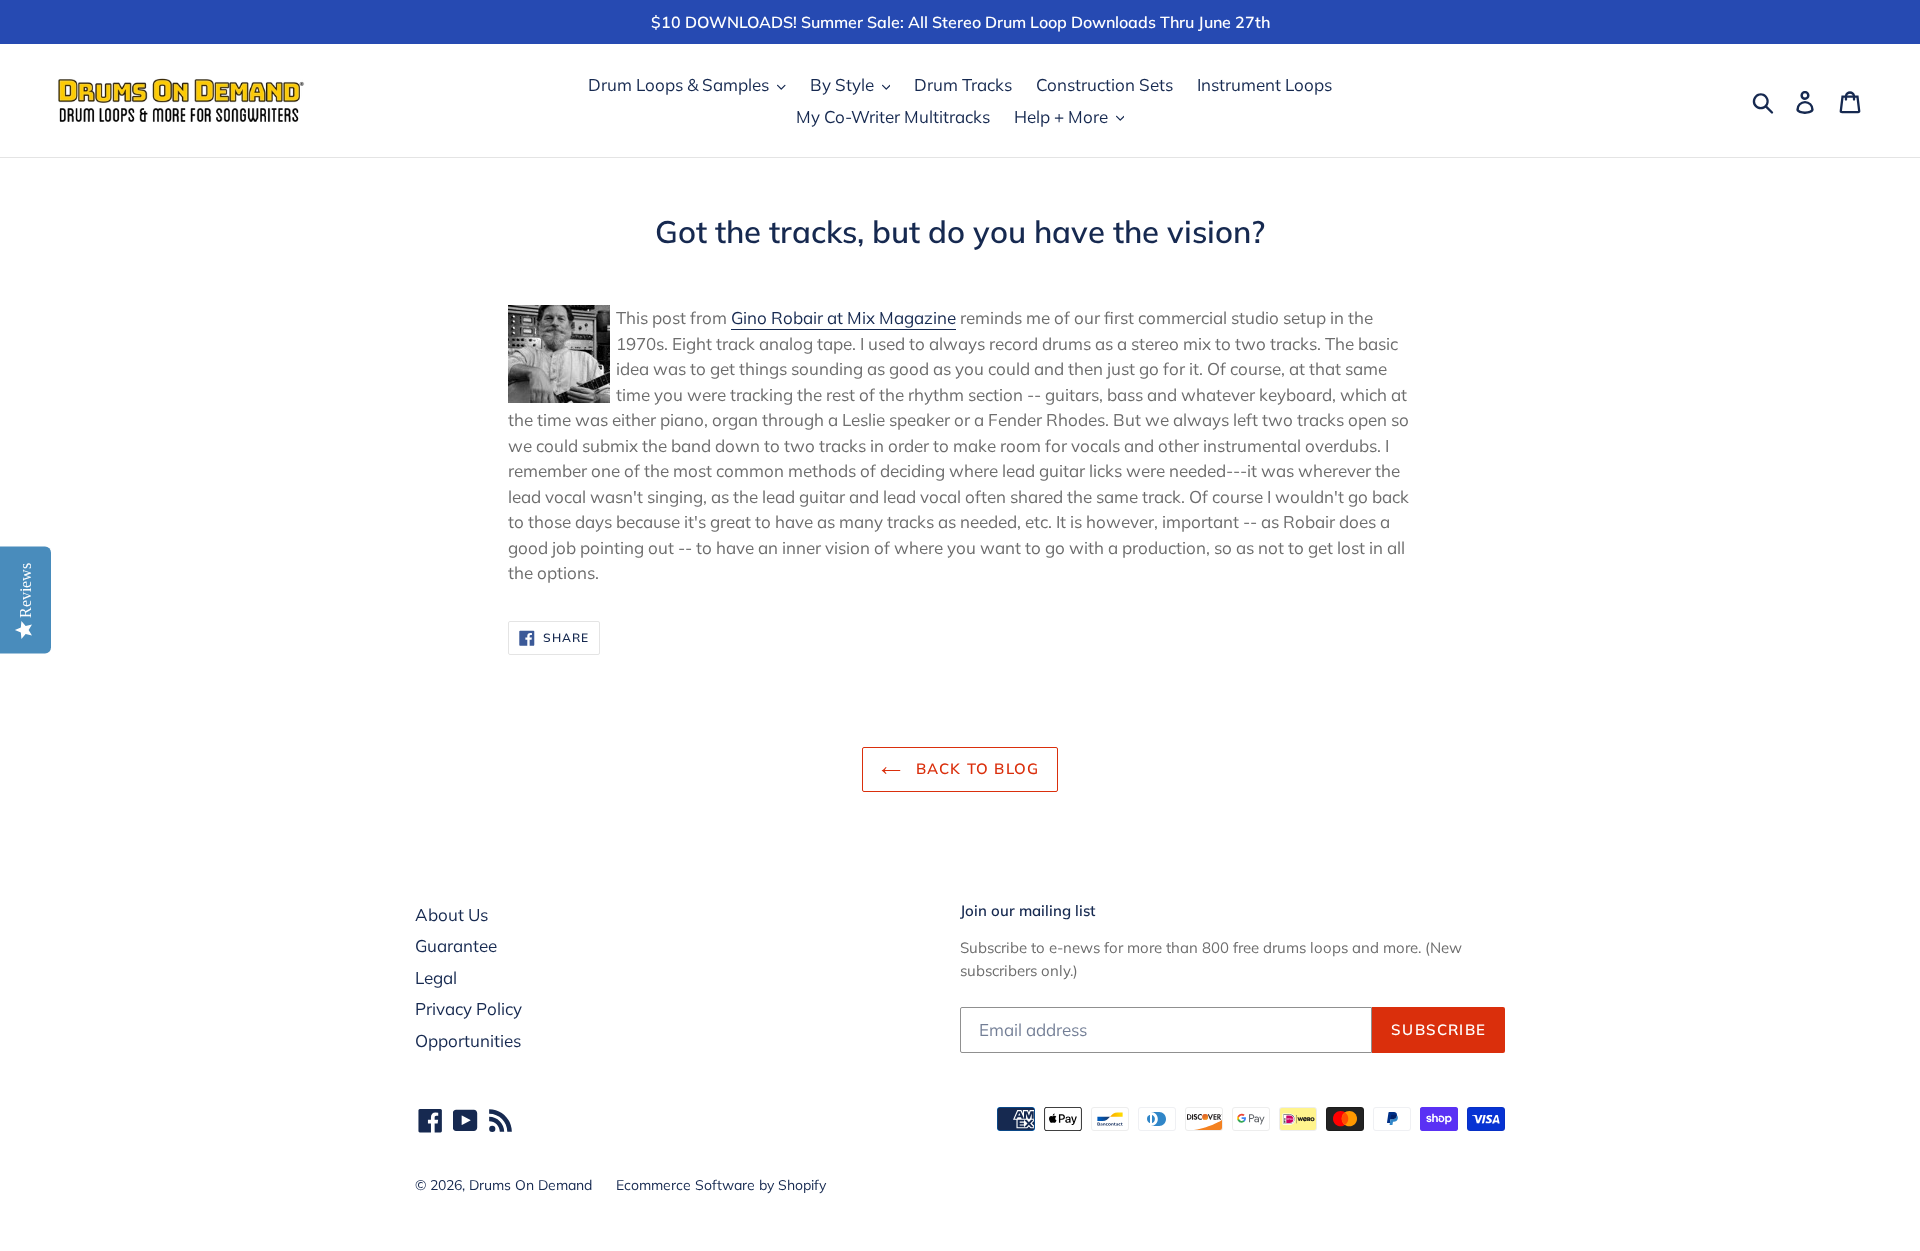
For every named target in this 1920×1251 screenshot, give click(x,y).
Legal (436, 977)
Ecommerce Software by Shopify (721, 1185)
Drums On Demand (530, 1185)
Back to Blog (975, 768)
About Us (451, 914)
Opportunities (468, 1040)
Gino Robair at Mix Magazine (843, 317)
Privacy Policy (468, 1008)
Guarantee (456, 945)
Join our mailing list (1027, 911)
